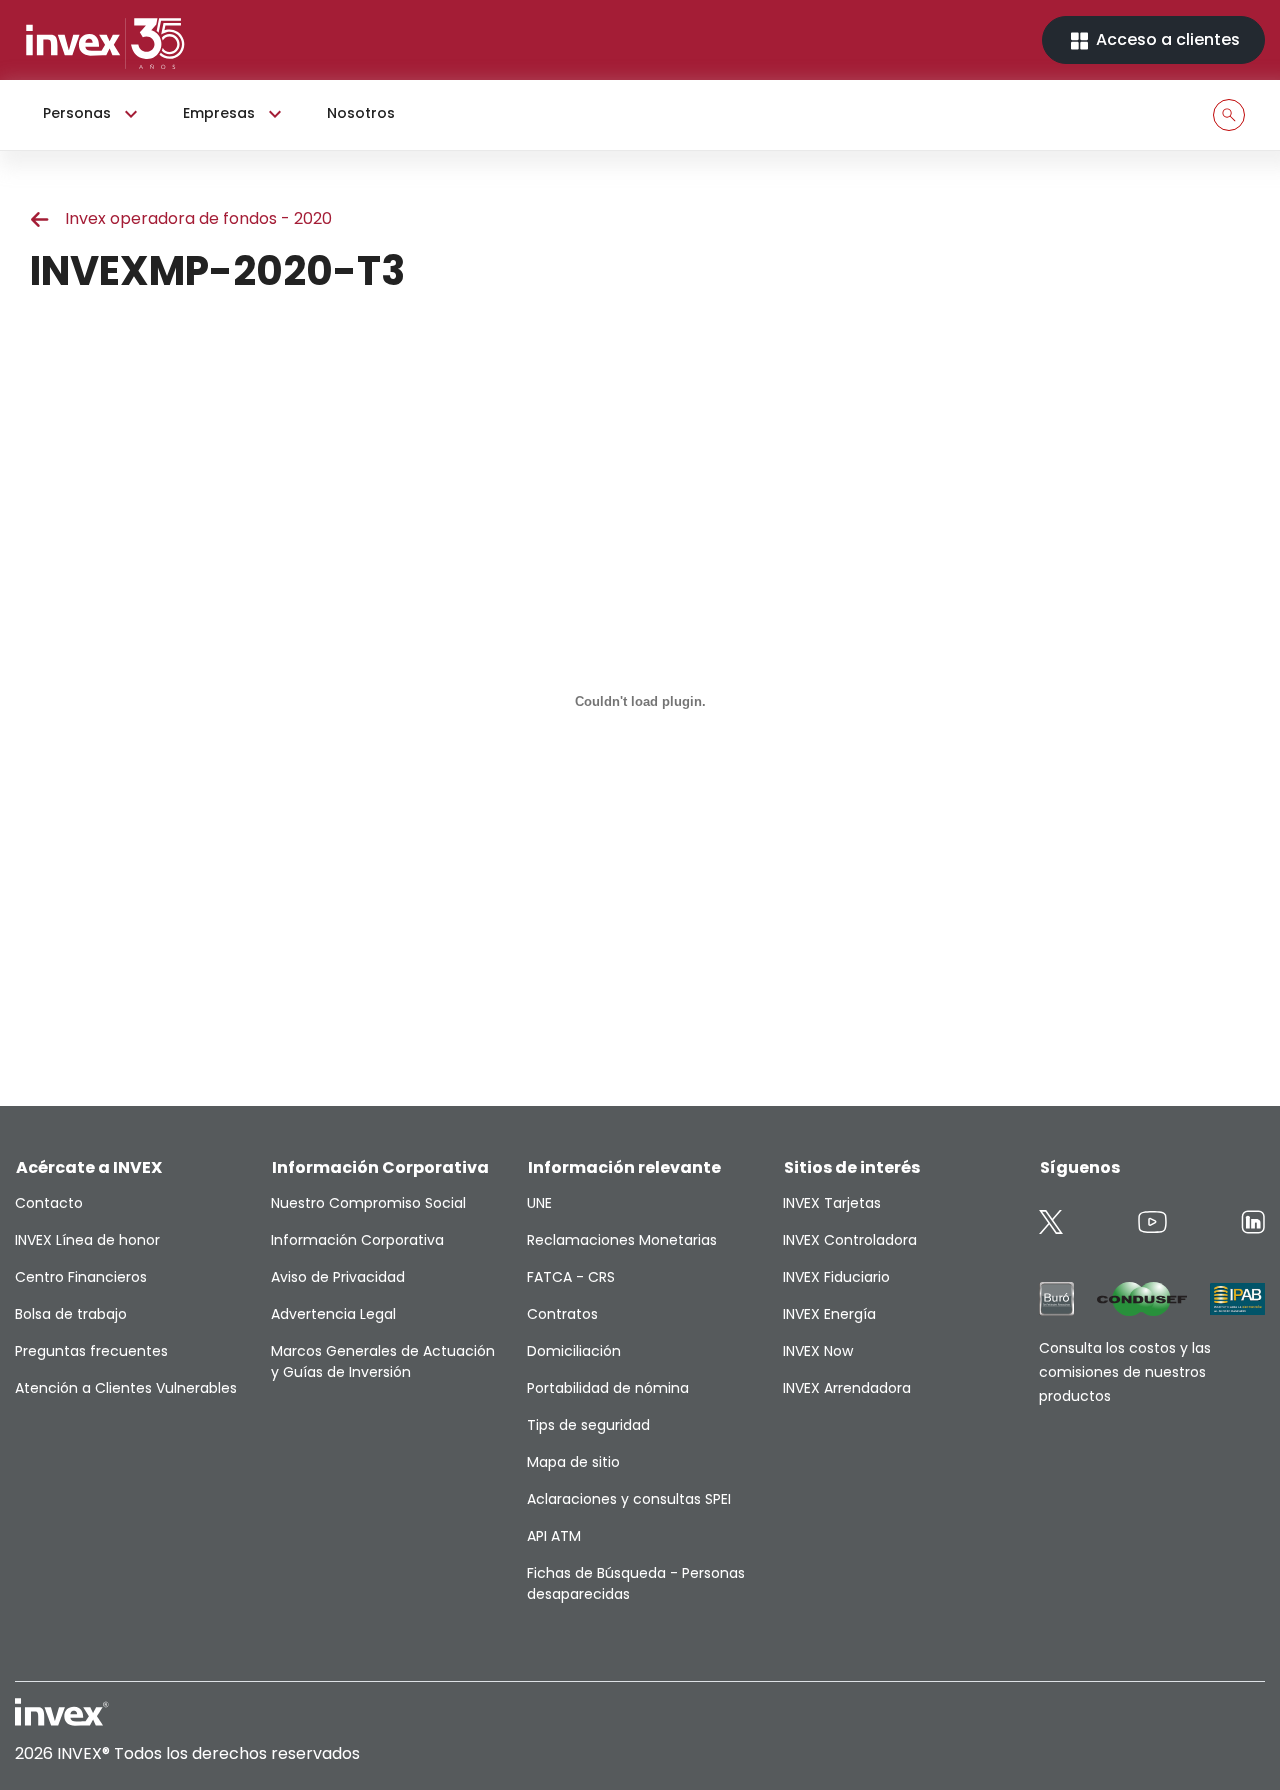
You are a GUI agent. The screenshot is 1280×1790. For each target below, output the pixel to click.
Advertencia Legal (333, 1314)
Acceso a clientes (1166, 39)
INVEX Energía (829, 1314)
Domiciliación (574, 1351)
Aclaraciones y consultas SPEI (629, 1499)
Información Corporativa (357, 1240)
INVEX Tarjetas (832, 1203)
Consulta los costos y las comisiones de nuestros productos (1125, 1372)
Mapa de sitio (573, 1462)
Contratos (562, 1314)
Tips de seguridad (588, 1425)
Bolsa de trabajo (71, 1314)
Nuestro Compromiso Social (368, 1203)
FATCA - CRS (571, 1277)
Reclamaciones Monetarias (622, 1240)
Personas (77, 113)
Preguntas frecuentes (91, 1351)
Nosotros (361, 113)
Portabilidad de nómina (608, 1388)
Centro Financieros (81, 1277)
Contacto (49, 1203)
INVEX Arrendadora (847, 1388)
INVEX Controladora (850, 1240)
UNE (539, 1203)
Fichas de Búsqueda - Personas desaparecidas (636, 1583)
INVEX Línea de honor (87, 1240)
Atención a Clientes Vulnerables (126, 1388)
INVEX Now (818, 1351)
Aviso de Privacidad (338, 1277)
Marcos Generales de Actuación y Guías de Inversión (383, 1361)
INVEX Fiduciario (836, 1277)
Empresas (219, 113)
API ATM (554, 1536)
